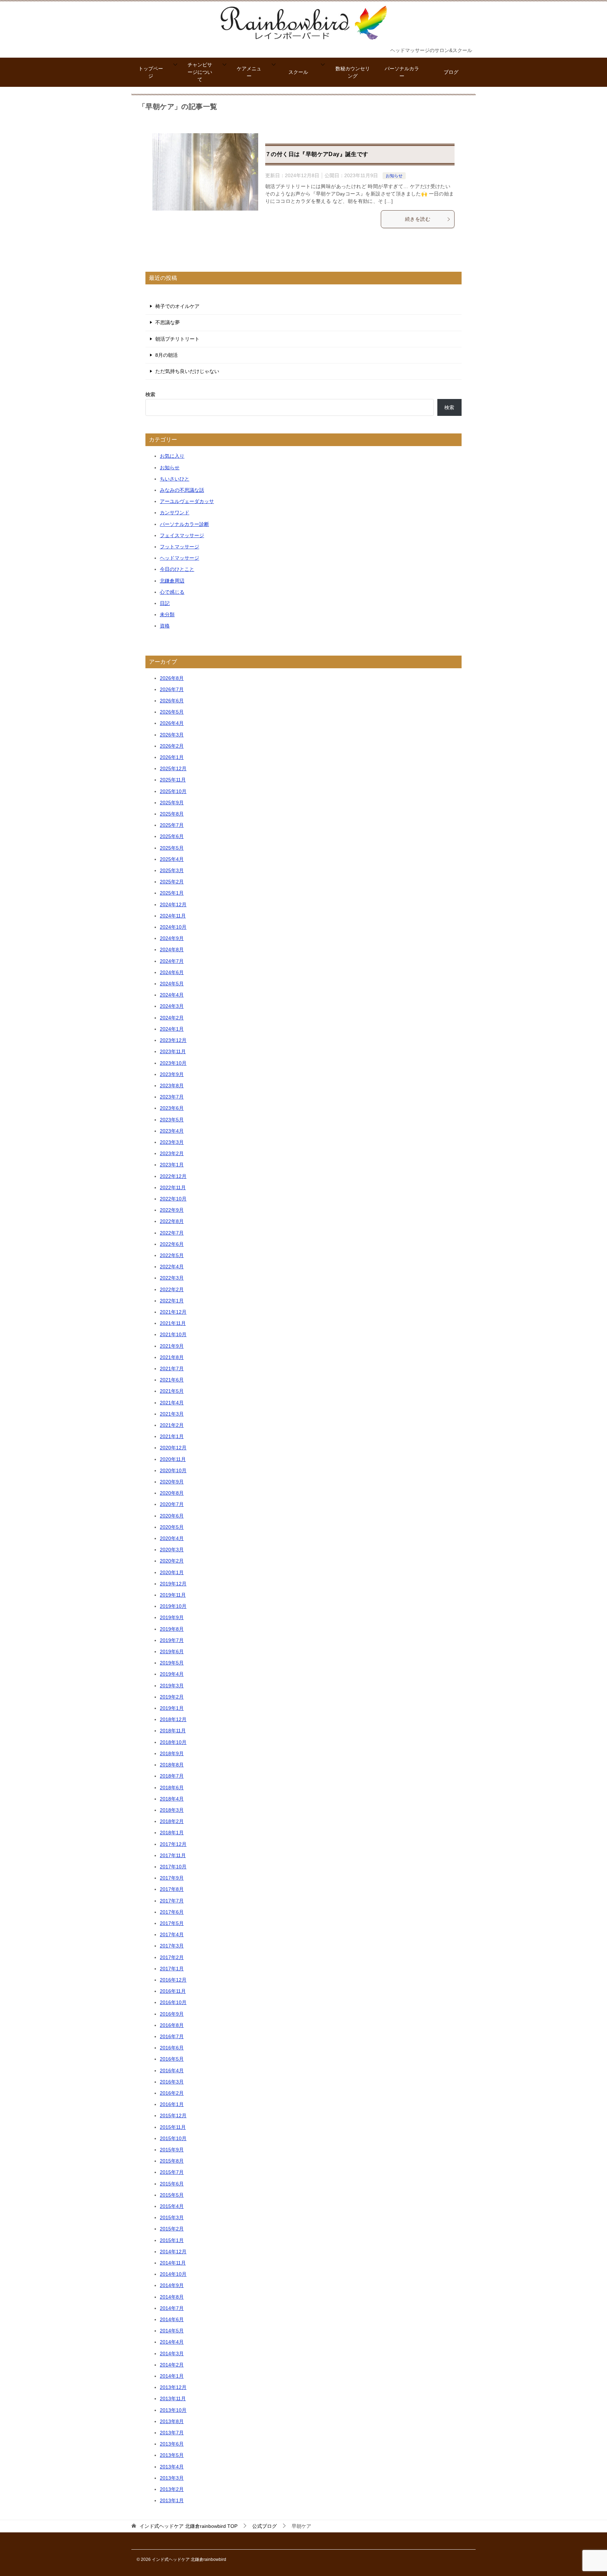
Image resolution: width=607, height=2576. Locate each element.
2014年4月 (172, 2342)
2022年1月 (172, 1301)
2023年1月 (172, 1165)
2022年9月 (172, 1210)
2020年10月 (173, 1470)
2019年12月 (173, 1584)
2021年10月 (173, 1334)
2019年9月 (172, 1617)
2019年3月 (172, 1686)
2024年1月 (172, 1029)
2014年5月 (172, 2331)
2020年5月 (172, 1527)
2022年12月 (173, 1176)
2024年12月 (173, 904)
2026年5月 (172, 712)
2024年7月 (172, 961)
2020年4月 (172, 1538)
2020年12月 (173, 1448)
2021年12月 (173, 1312)
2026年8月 (172, 678)
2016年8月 (172, 2025)
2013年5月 (172, 2455)
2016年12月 (173, 1980)
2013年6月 (172, 2444)
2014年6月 (172, 2319)
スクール (298, 72)
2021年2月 (172, 1425)
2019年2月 (172, 1697)
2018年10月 (173, 1742)
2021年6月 (172, 1380)
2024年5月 (172, 984)
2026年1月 (172, 757)
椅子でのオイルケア (177, 306)
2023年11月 (173, 1051)
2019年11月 (173, 1595)
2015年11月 (173, 2127)
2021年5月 (172, 1391)
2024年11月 (173, 916)
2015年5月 (172, 2195)
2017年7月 (172, 1901)
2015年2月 (172, 2229)
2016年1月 (172, 2104)
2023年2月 (172, 1153)
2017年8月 (172, 1889)
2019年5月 (172, 1663)
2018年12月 (173, 1719)
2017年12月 (173, 1844)
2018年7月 (172, 1776)
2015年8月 (172, 2161)
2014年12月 (173, 2252)
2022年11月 (173, 1187)
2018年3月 (172, 1810)
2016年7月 (172, 2036)
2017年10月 (173, 1867)
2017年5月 (172, 1923)
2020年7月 (172, 1504)
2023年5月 (172, 1120)
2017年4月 (172, 1934)
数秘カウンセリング (353, 72)
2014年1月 (172, 2376)
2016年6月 (172, 2048)
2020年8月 (172, 1493)
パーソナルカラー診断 (184, 524)
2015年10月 (173, 2138)
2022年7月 (172, 1233)
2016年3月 (172, 2082)
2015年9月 (172, 2150)
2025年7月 (172, 825)
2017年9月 (172, 1878)
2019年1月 (172, 1708)
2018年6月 (172, 1788)
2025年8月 (172, 814)
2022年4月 (172, 1267)
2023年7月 (172, 1097)
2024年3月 (172, 1006)
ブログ (451, 72)
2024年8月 (172, 949)
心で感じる (172, 592)
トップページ (151, 72)
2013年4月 (172, 2467)
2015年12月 (173, 2115)
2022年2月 (172, 1289)
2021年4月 (172, 1403)
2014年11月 (173, 2263)
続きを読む (418, 219)
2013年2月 (172, 2489)
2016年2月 (172, 2093)
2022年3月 (172, 1278)
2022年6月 (172, 1244)
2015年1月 (172, 2240)
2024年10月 (173, 927)
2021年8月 (172, 1357)
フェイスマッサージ (182, 535)
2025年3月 (172, 870)
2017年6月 (172, 1912)
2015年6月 (172, 2184)
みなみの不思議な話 (182, 490)
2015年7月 (172, 2172)
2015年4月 (172, 2206)
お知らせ (394, 176)
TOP (188, 2526)
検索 (150, 394)
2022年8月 (172, 1221)
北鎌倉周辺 (172, 581)
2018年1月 (172, 1833)
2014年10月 (173, 2274)
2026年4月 (172, 723)
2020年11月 (173, 1459)
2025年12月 (173, 768)
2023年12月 (173, 1040)
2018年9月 (172, 1753)
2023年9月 (172, 1074)
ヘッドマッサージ (180, 558)
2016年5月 (172, 2059)
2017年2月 (172, 1957)
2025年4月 (172, 859)
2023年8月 (172, 1086)
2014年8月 (172, 2297)
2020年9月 (172, 1482)
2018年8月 (172, 1765)
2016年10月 (173, 2002)
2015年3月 (172, 2217)
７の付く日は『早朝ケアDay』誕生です (317, 154)
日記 (165, 603)
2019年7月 (172, 1640)
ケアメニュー (249, 72)
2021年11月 (173, 1323)
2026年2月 (172, 746)
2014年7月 (172, 2308)
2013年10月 (173, 2410)
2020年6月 (172, 1516)
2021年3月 (172, 1414)
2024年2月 (172, 1018)
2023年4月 (172, 1131)
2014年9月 (172, 2285)
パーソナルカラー (402, 72)
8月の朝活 (167, 355)
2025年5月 (172, 848)
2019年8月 (172, 1629)
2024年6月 (172, 972)
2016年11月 (173, 1991)
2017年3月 (172, 1946)
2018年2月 (172, 1821)
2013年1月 (172, 2500)
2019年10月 (173, 1606)
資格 (165, 626)
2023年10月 (173, 1063)
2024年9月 (172, 938)
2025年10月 (173, 791)
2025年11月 (173, 780)
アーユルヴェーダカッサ (187, 501)
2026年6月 (172, 701)
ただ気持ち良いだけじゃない (187, 371)
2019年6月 (172, 1651)
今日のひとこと (177, 569)
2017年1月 (172, 1969)
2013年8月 (172, 2421)
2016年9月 (172, 2014)
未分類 (167, 614)
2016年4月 (172, 2071)
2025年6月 (172, 836)
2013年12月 (173, 2387)
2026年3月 (172, 735)
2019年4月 (172, 1674)
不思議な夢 (168, 322)
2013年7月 (172, 2433)
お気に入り (172, 456)
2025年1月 (172, 893)
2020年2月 (172, 1561)
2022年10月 (173, 1199)
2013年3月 (172, 2478)
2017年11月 (173, 1855)
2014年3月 (172, 2353)
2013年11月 (173, 2398)
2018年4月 (172, 1799)
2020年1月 (172, 1572)
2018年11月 (173, 1731)
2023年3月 (172, 1142)
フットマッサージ (180, 547)
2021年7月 (172, 1368)
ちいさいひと (175, 479)
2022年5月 (172, 1255)
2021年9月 (172, 1346)
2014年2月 (172, 2365)
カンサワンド (175, 513)
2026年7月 (172, 689)
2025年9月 (172, 803)
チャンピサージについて (200, 72)
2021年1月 (172, 1436)
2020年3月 (172, 1550)
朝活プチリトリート (177, 339)
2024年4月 (172, 995)
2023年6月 (172, 1108)
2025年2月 (172, 882)
